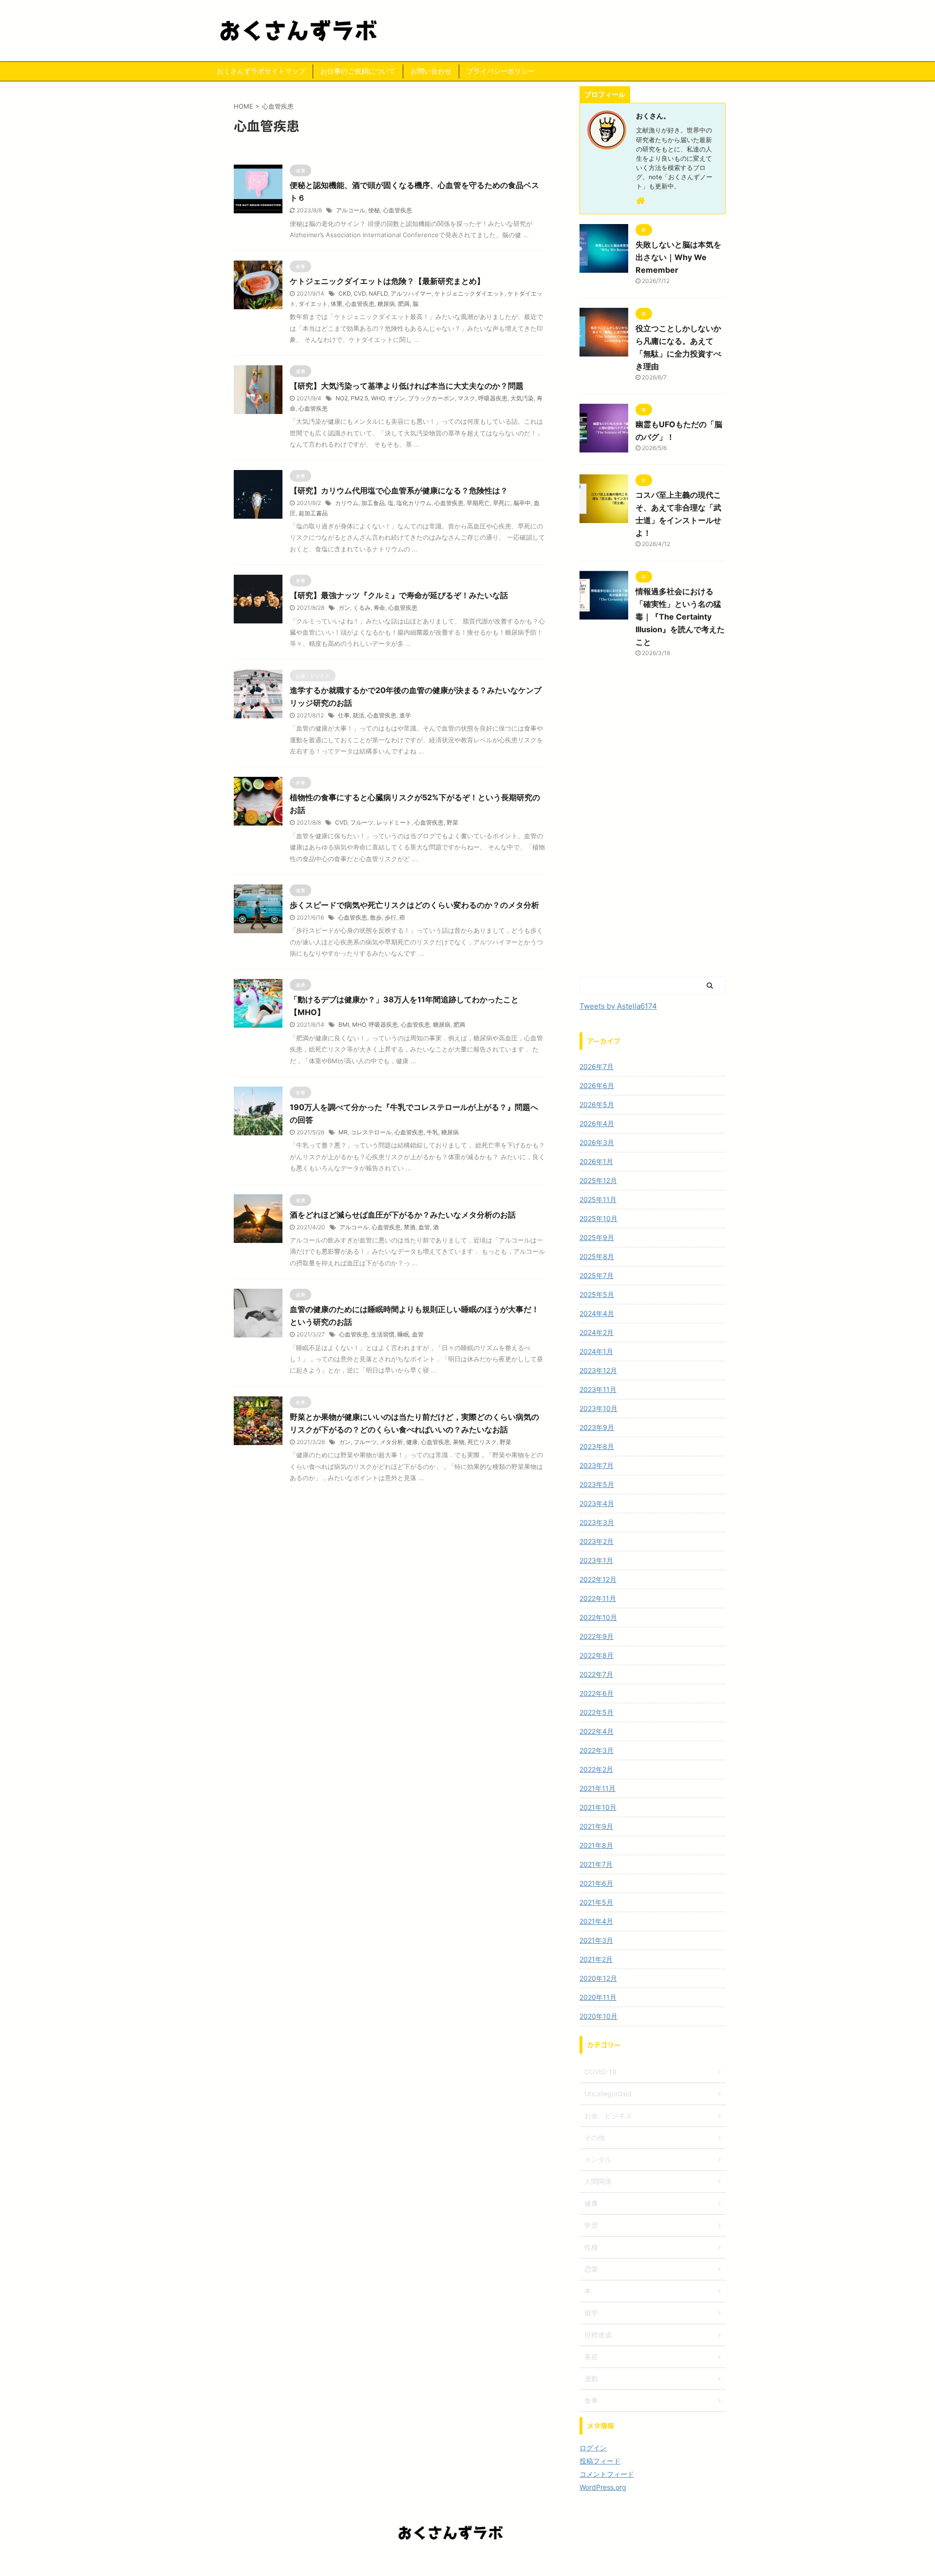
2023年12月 (598, 1370)
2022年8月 (597, 1655)
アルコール (351, 210)
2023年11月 (598, 1389)
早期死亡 (478, 503)
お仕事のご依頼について (358, 71)
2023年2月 (597, 1541)
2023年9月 (597, 1427)
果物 (459, 1442)
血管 (424, 1227)
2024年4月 (597, 1313)
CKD (345, 293)
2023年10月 (598, 1408)
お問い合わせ (431, 71)
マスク (467, 398)
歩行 (391, 917)
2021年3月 (596, 1940)
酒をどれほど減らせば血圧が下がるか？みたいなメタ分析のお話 (403, 1215)
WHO (378, 398)
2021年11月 (598, 1788)
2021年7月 (596, 1864)
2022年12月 (598, 1579)
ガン (344, 608)
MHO (359, 1025)
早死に (502, 503)
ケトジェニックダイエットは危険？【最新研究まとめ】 (387, 281)
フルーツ (362, 822)
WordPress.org (603, 2487)
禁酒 (410, 1227)
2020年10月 (598, 2016)
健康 (412, 1442)
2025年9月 (597, 1237)
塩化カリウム (414, 503)
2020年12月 (598, 1978)
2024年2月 (597, 1332)
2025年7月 (597, 1275)
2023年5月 (597, 1484)
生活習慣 (383, 1334)
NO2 (342, 398)
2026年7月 (597, 1066)
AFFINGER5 (522, 2562)
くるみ (362, 608)
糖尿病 (386, 304)
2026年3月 (597, 1142)
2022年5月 (597, 1712)
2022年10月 (598, 1617)
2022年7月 (596, 1674)
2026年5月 (597, 1104)
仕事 (344, 715)
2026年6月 (597, 1085)
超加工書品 (313, 513)
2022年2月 (596, 1769)
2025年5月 (597, 1294)
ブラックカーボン (431, 398)
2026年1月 (596, 1161)
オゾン (396, 398)
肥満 (404, 304)
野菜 (452, 822)
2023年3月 (597, 1522)
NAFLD (378, 293)
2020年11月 (598, 1997)
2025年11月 (598, 1199)
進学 (405, 715)
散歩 (376, 917)
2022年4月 (597, 1731)
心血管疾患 (397, 210)
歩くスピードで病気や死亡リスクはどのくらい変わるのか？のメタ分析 (414, 905)
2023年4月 (597, 1503)
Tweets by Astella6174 (618, 1006)
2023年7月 (597, 1465)
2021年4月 (596, 1921)
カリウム (347, 503)
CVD (360, 293)
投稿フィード (600, 2461)
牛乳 (432, 1132)
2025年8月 (597, 1256)
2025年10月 (598, 1218)
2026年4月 (597, 1123)
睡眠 (403, 1334)
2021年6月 (596, 1883)
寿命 (379, 608)
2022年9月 (597, 1636)
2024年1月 (596, 1351)
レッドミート (394, 822)
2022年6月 (597, 1693)
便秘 (374, 210)
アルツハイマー (411, 293)
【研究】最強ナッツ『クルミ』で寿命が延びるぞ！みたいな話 (399, 595)
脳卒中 (522, 503)
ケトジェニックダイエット (469, 293)
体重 (337, 304)
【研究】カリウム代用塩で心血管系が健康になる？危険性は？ (399, 490)
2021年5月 (596, 1902)
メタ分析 (392, 1442)
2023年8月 (597, 1446)
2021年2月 (596, 1959)
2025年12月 (598, 1180)
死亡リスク (482, 1442)
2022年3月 (597, 1750)
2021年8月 (596, 1845)
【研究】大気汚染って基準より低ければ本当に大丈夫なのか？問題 (407, 386)
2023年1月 (596, 1560)
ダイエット (313, 304)
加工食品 (373, 503)
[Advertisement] (653, 825)
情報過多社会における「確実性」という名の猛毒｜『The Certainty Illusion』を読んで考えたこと (680, 617)
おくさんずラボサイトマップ (261, 71)
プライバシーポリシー (501, 71)
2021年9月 (596, 1826)
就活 (358, 715)
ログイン (593, 2448)
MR (343, 1132)
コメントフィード (607, 2474)
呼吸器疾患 (493, 398)
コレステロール (371, 1132)
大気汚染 (522, 398)
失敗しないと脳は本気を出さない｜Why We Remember (678, 257)
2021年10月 (598, 1807)
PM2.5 (359, 398)
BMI (344, 1025)
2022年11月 (598, 1598)
